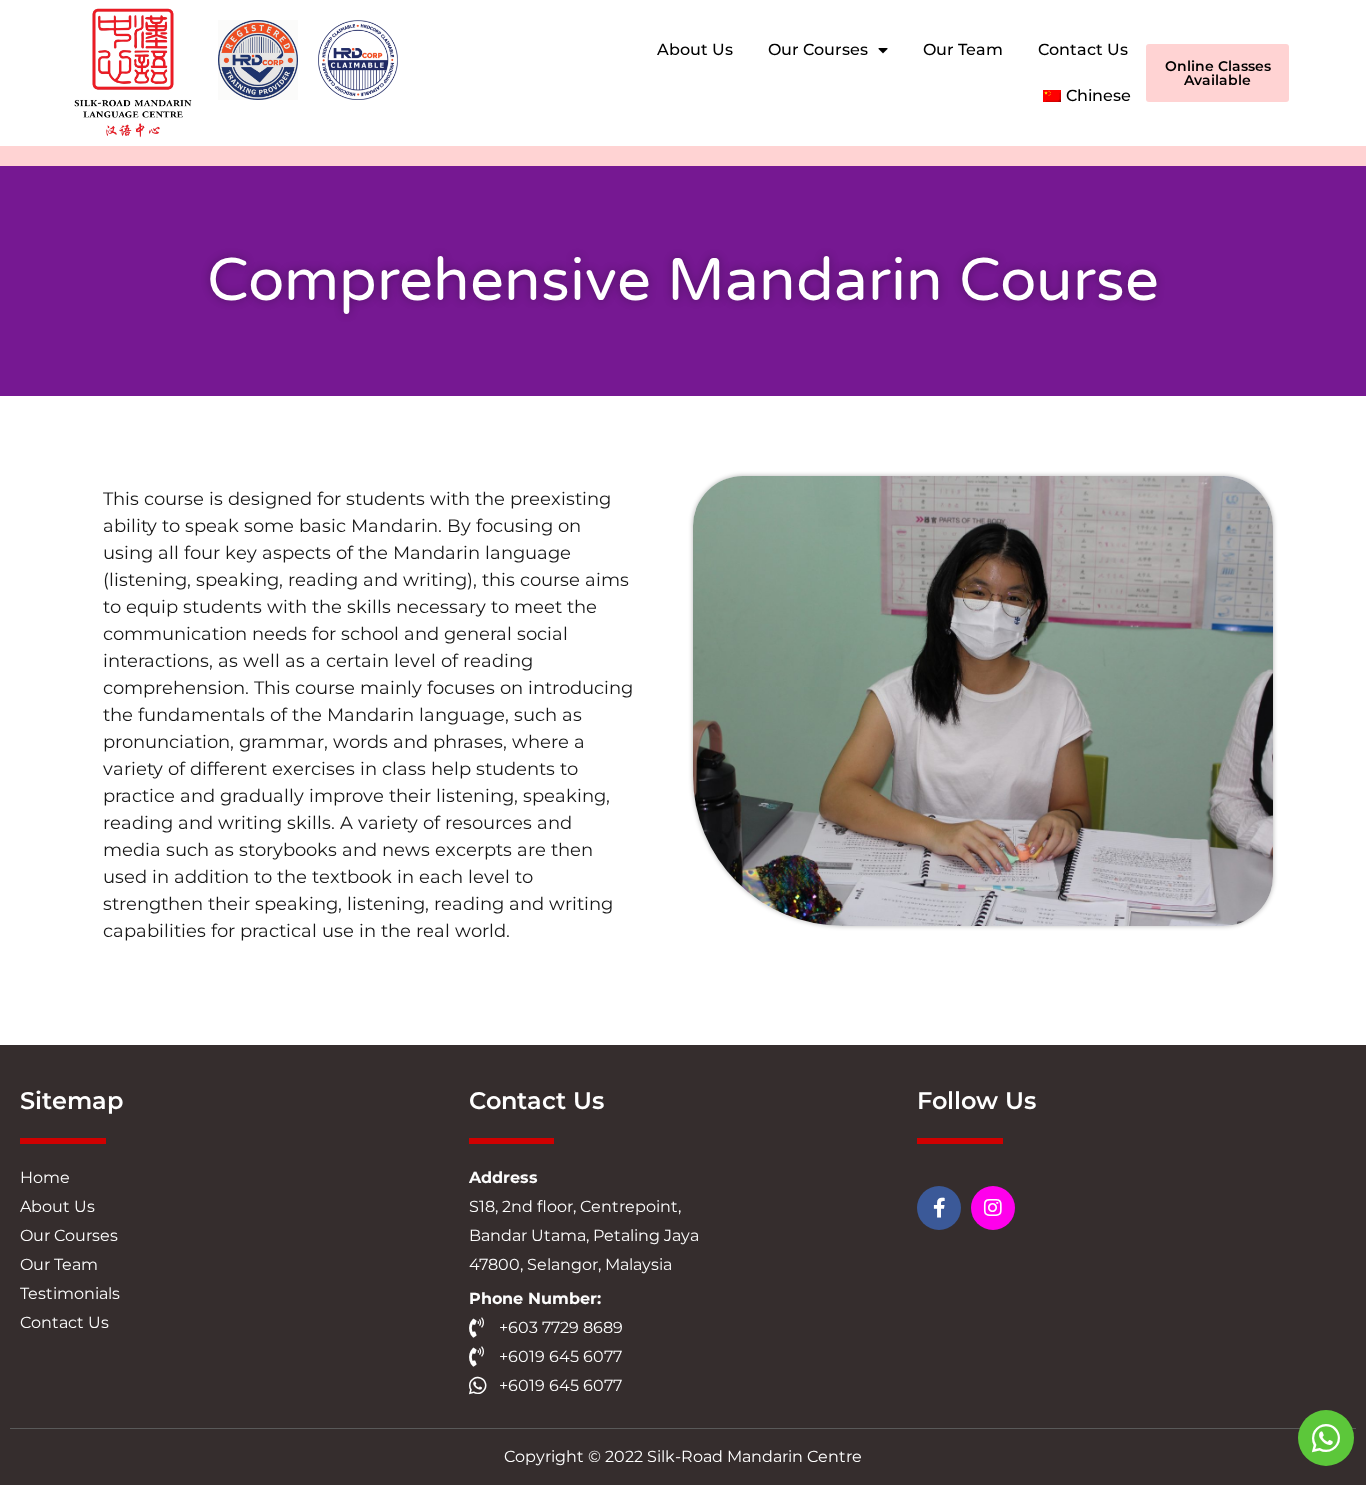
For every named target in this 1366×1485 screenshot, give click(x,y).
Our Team (963, 49)
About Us (695, 49)
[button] (1218, 73)
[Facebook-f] (939, 1208)
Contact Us (1083, 49)
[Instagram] (993, 1208)
